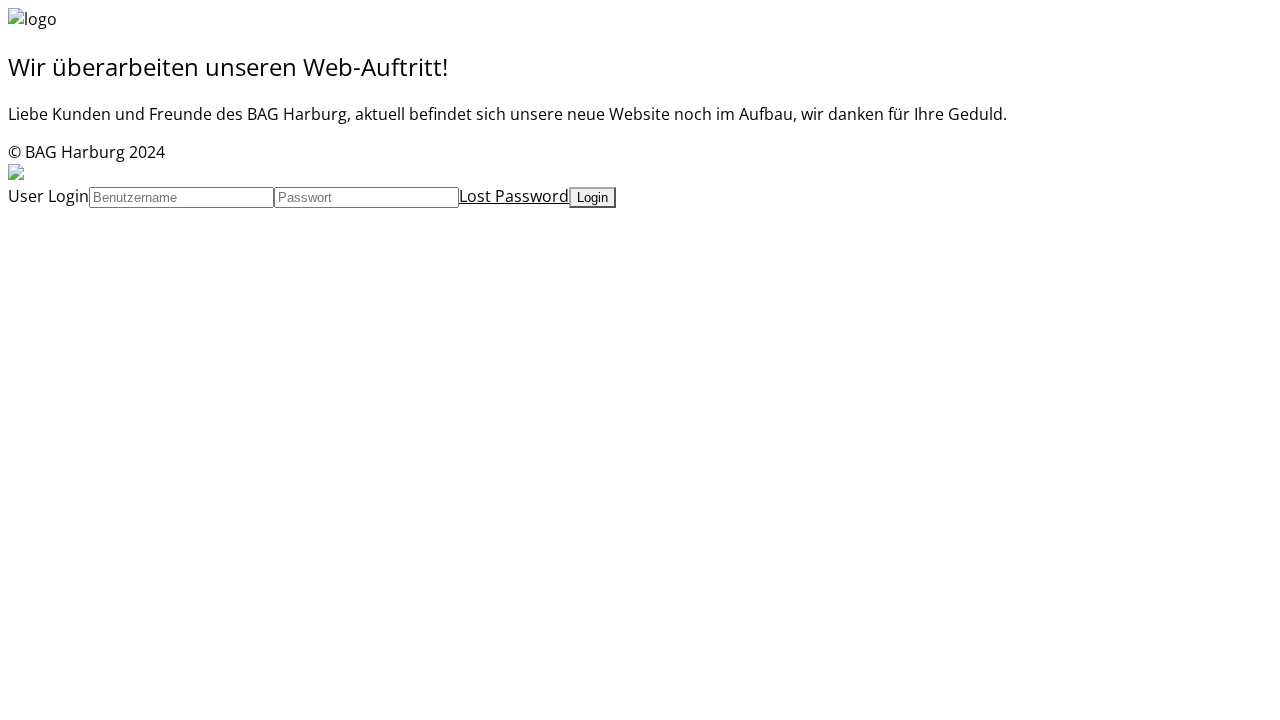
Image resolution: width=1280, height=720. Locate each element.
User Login (48, 196)
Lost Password (514, 196)
